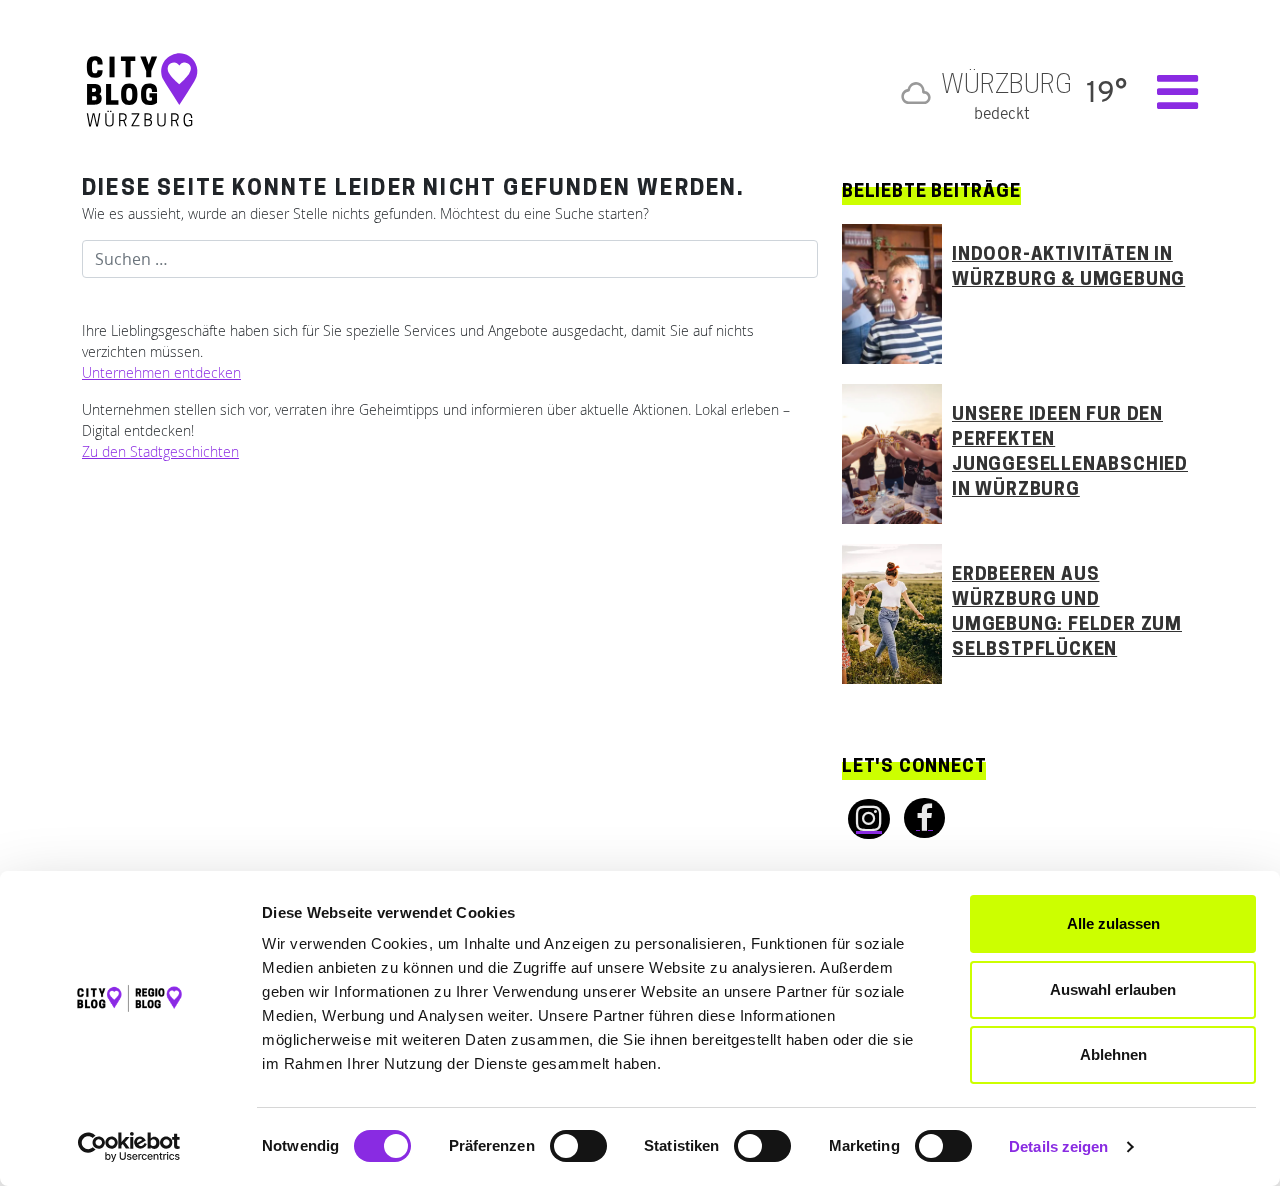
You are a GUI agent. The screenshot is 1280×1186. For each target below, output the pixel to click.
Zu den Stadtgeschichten (160, 451)
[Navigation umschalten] (1167, 92)
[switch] (578, 1146)
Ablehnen (1113, 1054)
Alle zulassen (1113, 923)
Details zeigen (1058, 1146)
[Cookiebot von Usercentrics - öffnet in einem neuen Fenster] (129, 1147)
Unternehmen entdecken (161, 372)
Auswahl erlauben (1113, 989)
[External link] (863, 819)
